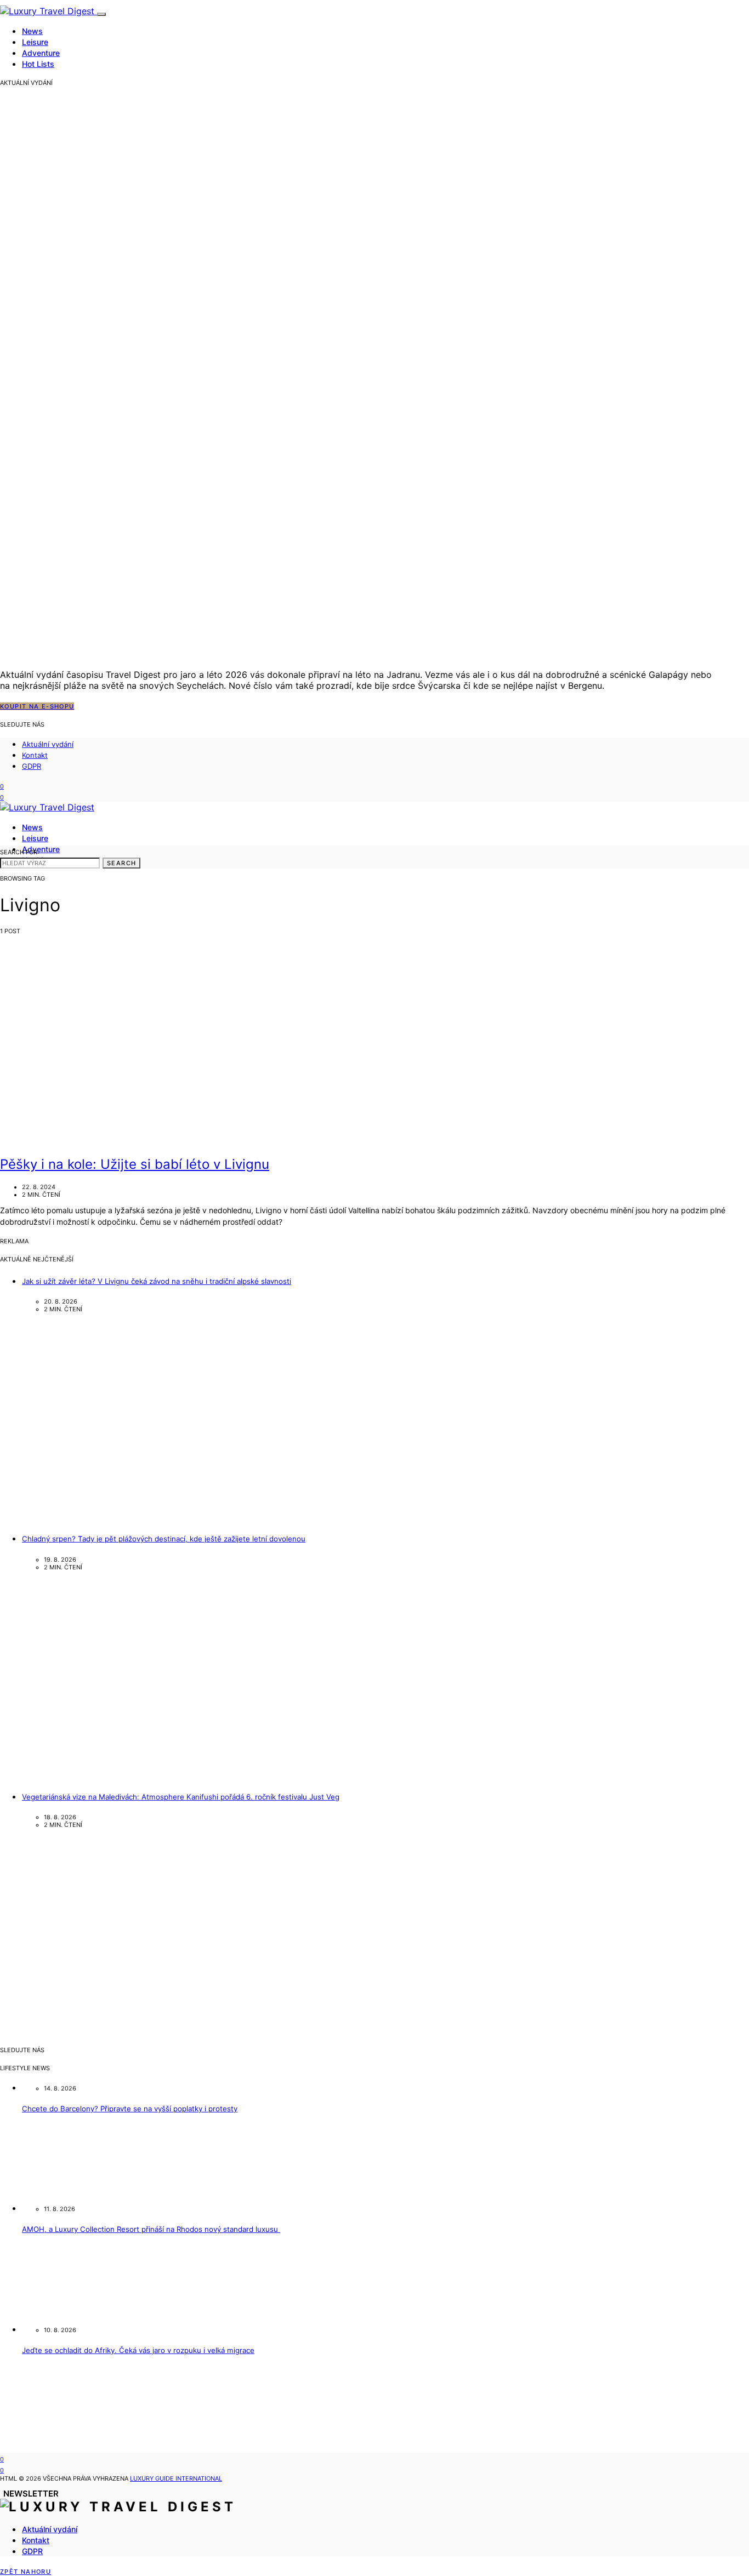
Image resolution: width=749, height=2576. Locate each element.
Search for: (19, 852)
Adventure (41, 53)
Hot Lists (38, 64)
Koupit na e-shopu (37, 706)
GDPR (32, 766)
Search (121, 863)
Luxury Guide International (176, 2478)
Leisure (35, 42)
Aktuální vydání (48, 744)
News (32, 31)
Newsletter (31, 2494)
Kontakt (35, 755)
